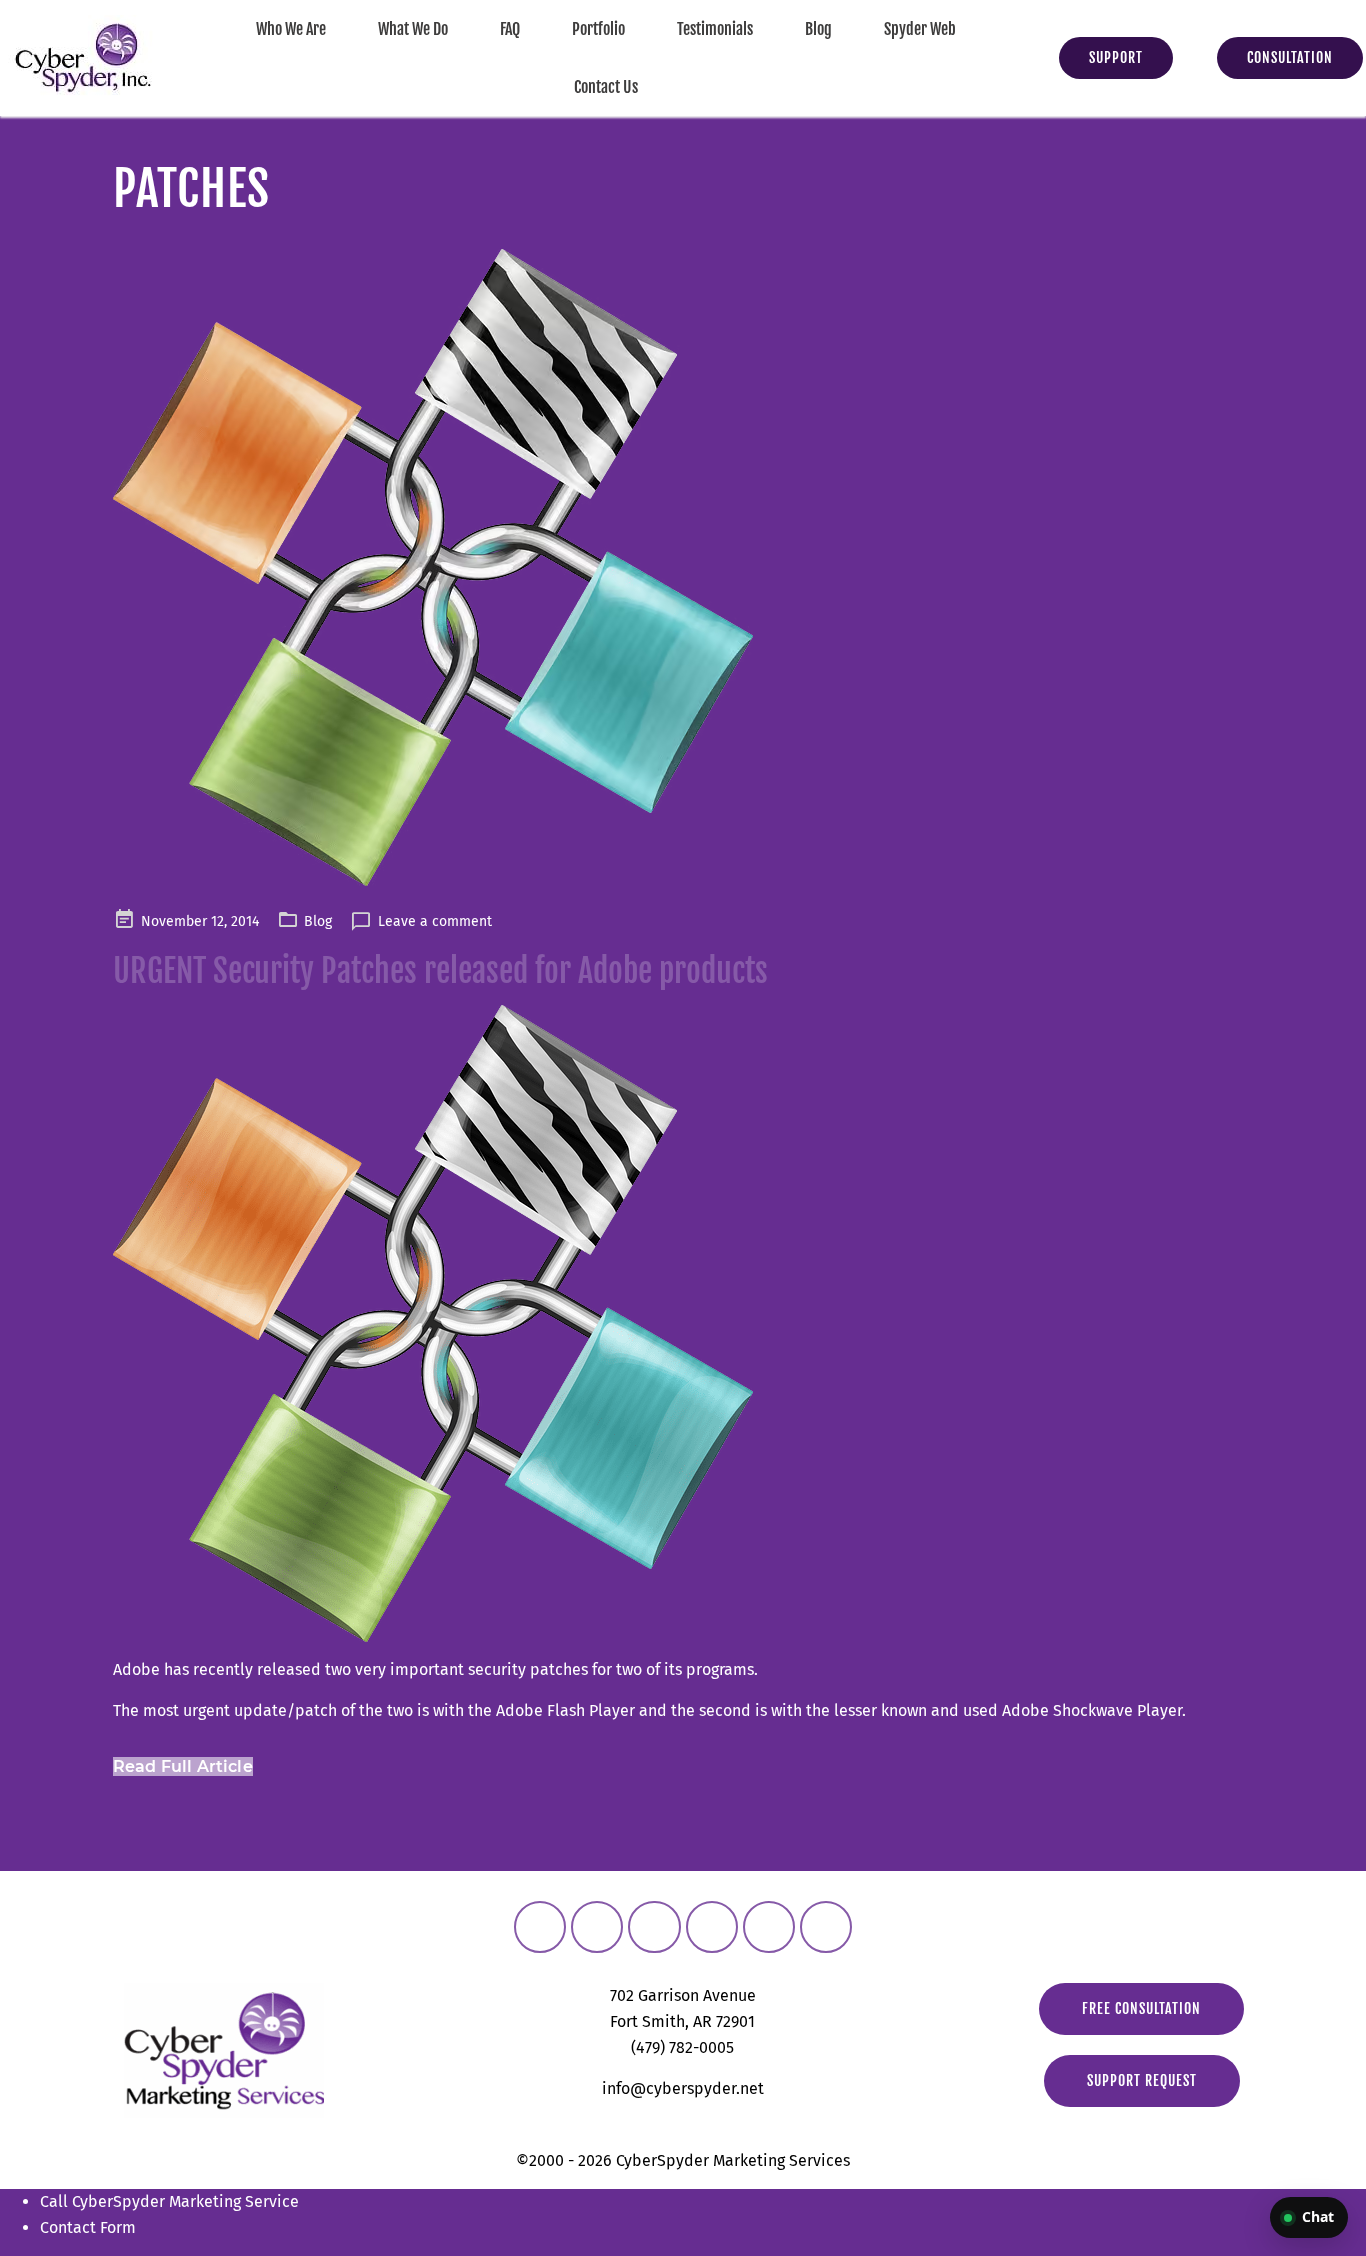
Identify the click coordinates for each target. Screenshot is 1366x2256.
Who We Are (291, 29)
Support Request (1142, 2080)
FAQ (510, 29)
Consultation (1290, 57)
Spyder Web (920, 29)
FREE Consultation (1141, 2008)
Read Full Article (183, 1766)
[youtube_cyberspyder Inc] (769, 1927)
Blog (818, 29)
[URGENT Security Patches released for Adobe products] (683, 567)
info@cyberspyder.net (683, 2088)
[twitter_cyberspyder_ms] (654, 1927)
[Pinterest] (826, 1927)
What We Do (413, 29)
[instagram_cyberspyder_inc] (597, 1927)
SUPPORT (1116, 57)
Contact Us (606, 87)
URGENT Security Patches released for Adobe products (440, 971)
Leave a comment (435, 921)
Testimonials (715, 29)
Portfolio (598, 29)
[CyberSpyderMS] (540, 1927)
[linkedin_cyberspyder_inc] (712, 1927)
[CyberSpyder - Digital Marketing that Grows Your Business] (83, 58)
